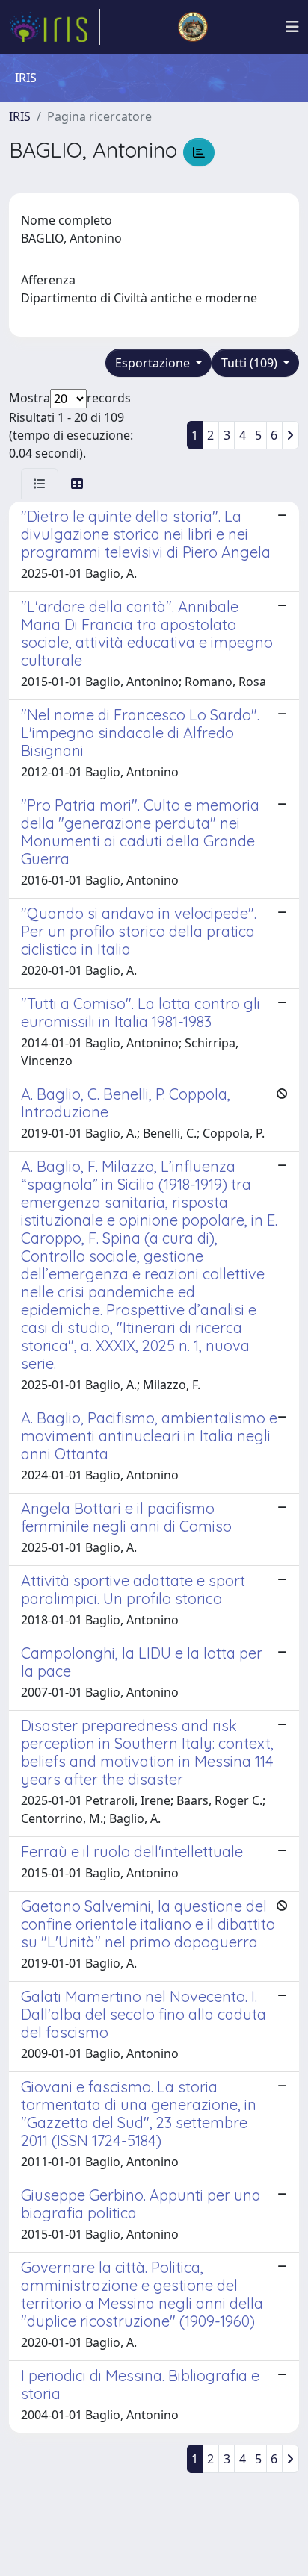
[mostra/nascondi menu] (292, 27)
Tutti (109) (251, 363)
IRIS (20, 116)
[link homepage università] (193, 27)
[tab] (40, 484)
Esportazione (154, 363)
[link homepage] (55, 27)
